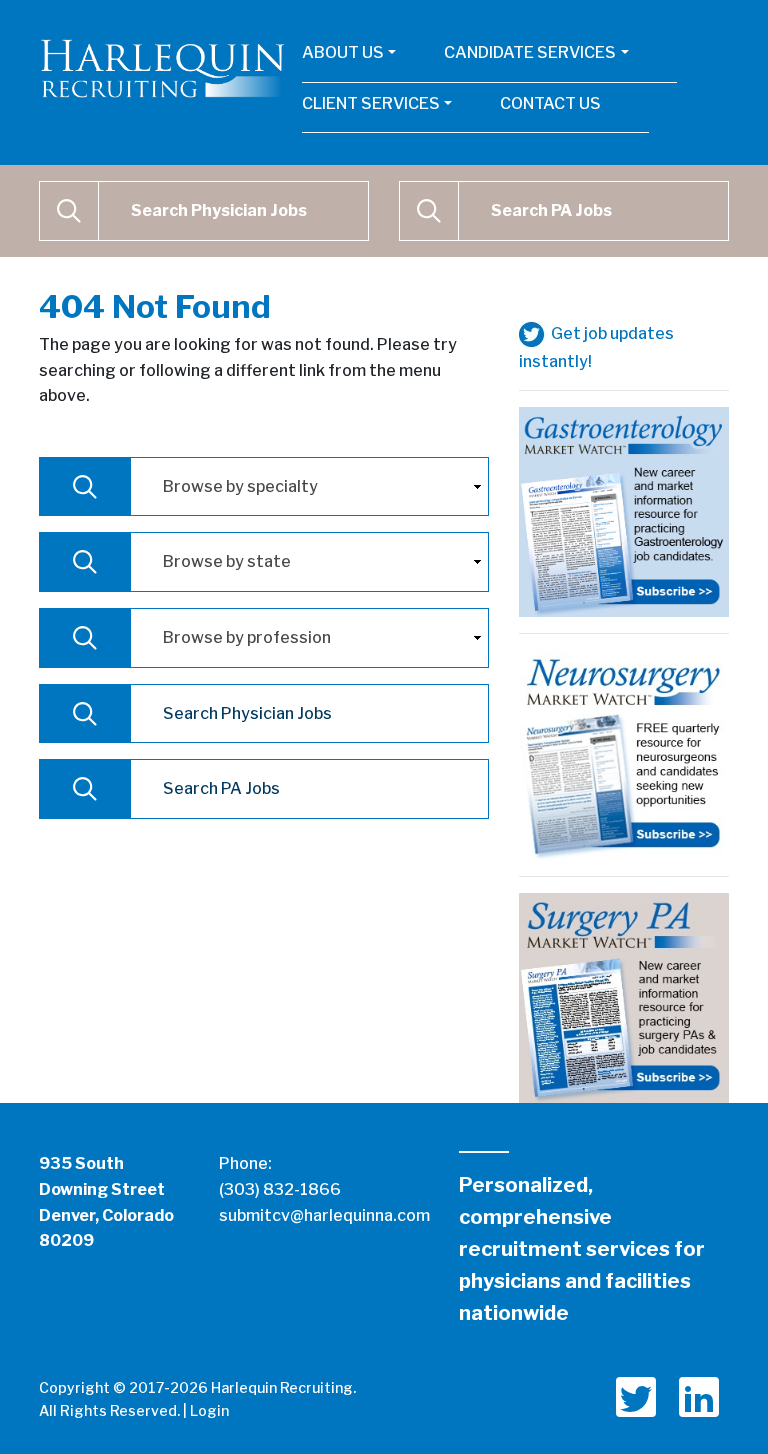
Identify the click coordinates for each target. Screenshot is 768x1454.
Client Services (371, 103)
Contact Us (550, 103)
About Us (343, 52)
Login (209, 1410)
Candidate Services (530, 52)
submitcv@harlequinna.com (324, 1215)
